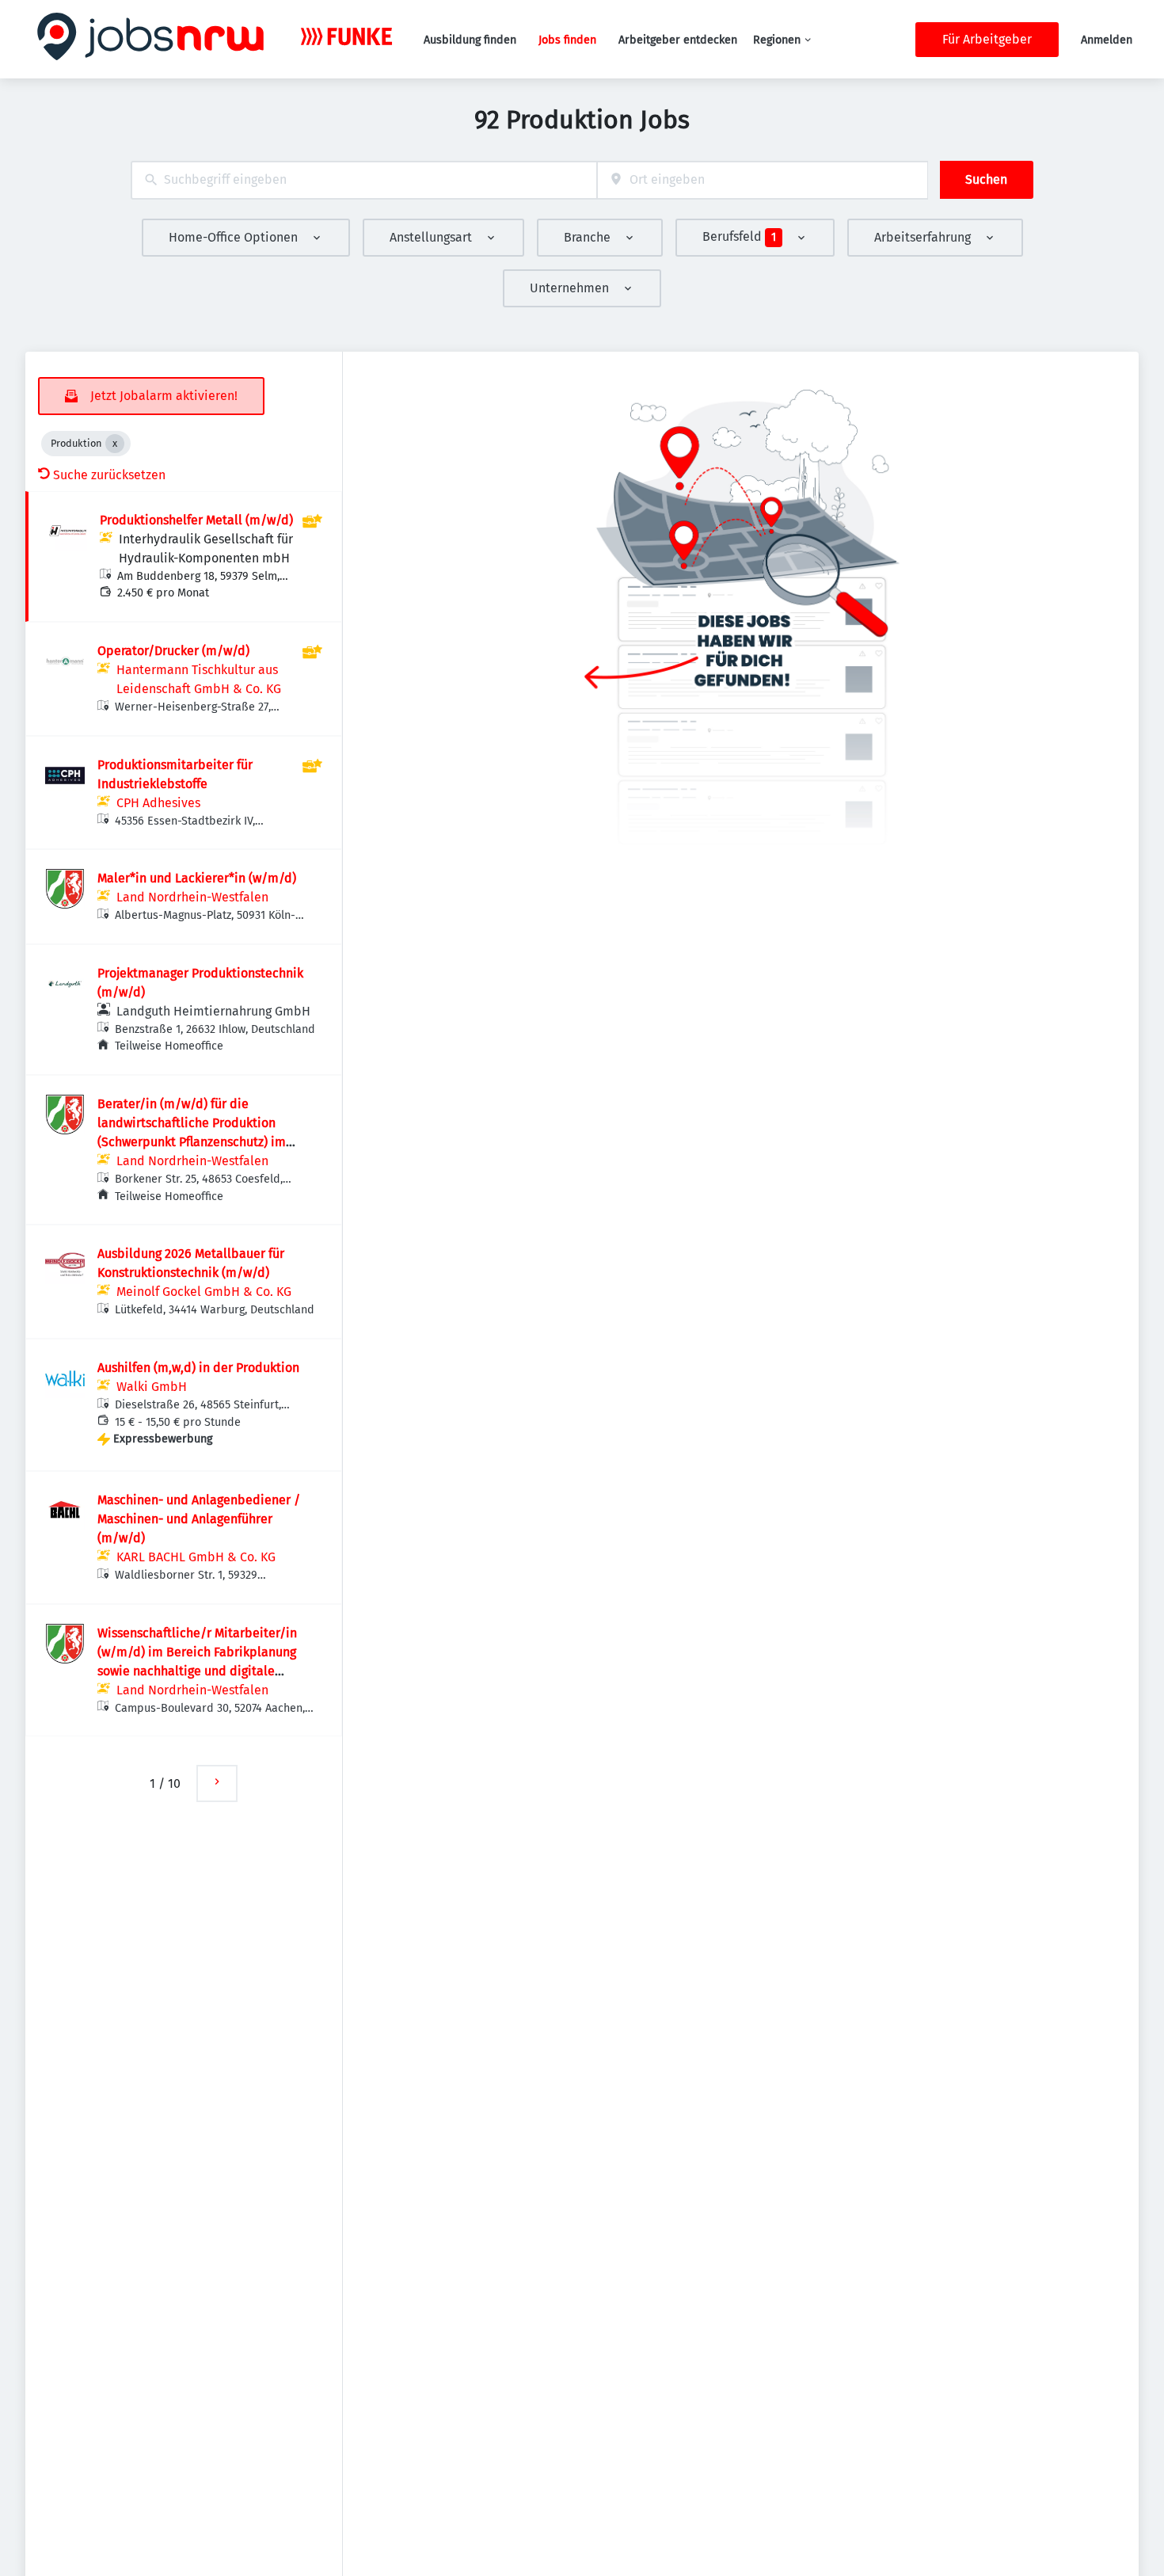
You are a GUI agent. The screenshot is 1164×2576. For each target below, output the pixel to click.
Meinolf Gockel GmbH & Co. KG (204, 1292)
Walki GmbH (152, 1387)
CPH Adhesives (158, 803)
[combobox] (364, 180)
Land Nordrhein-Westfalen (192, 897)
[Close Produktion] (115, 444)
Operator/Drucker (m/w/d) (173, 651)
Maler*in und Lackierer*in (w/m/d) (197, 878)
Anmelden (1107, 40)
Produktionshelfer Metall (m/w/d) (196, 520)
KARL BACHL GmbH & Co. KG (196, 1557)
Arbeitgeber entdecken (678, 40)
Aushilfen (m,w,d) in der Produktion (198, 1368)
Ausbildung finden (470, 40)
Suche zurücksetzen (109, 475)
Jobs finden (567, 40)
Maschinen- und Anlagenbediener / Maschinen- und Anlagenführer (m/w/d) (199, 1519)
